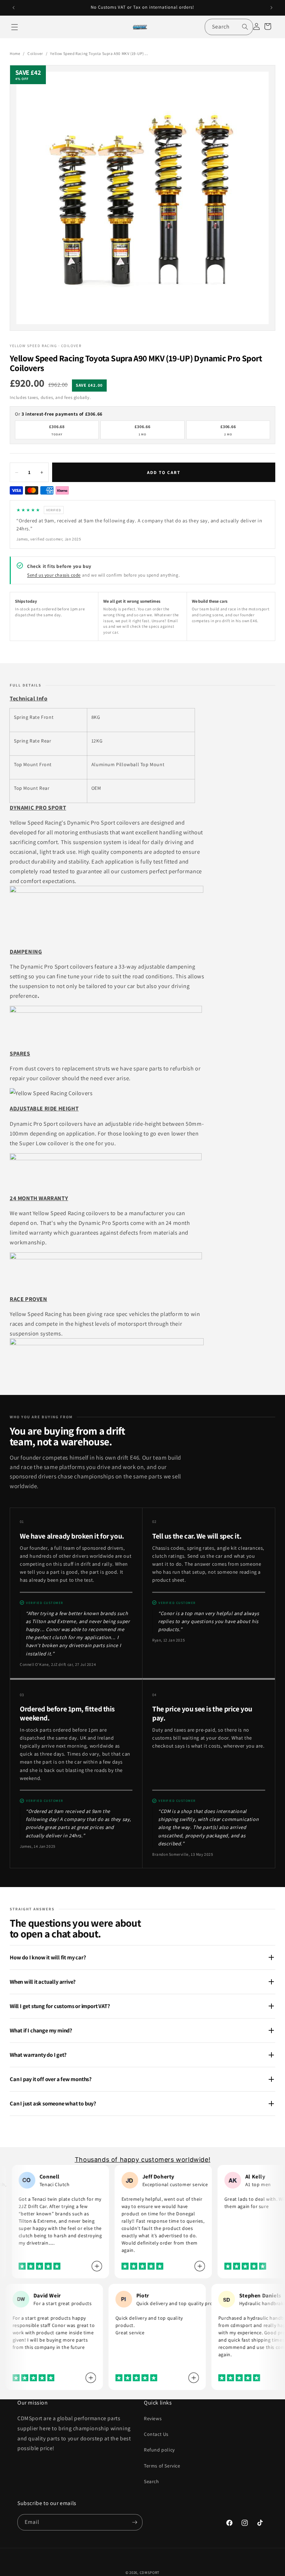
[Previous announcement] (14, 8)
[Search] (245, 27)
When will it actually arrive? (43, 1982)
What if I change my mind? (41, 2030)
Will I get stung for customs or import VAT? (60, 2006)
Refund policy (159, 2450)
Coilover (35, 53)
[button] (15, 27)
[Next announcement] (271, 8)
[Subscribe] (135, 2522)
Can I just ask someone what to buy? (53, 2103)
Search (152, 2481)
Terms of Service (162, 2466)
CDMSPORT (150, 2573)
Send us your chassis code (54, 575)
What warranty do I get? (38, 2055)
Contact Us (156, 2434)
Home (15, 53)
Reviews (153, 2418)
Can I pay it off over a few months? (51, 2079)
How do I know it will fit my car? (48, 1957)
